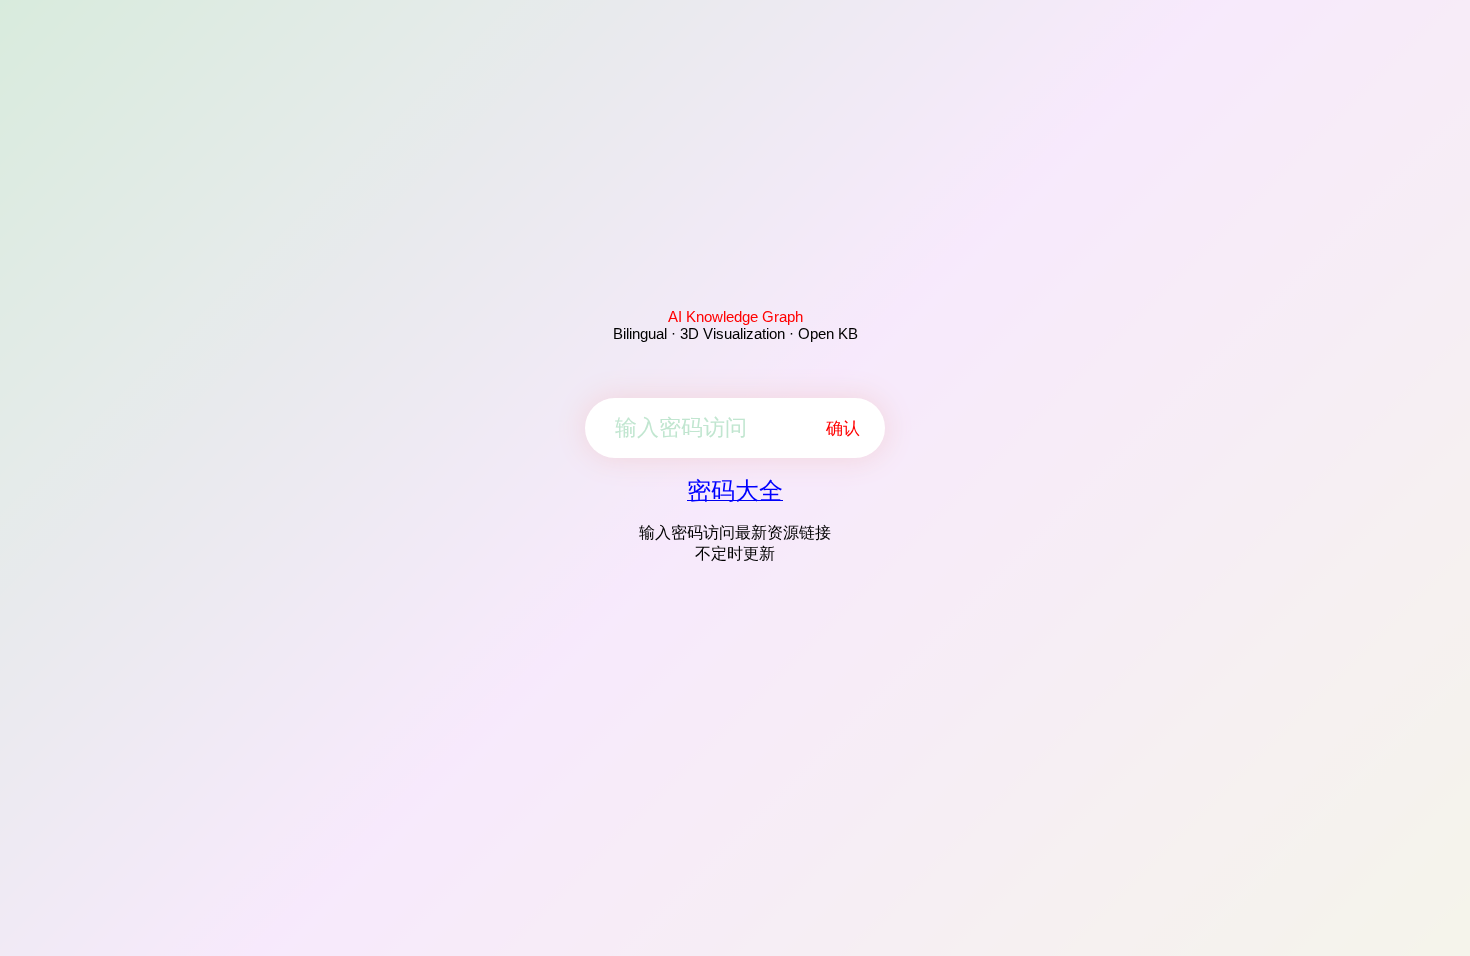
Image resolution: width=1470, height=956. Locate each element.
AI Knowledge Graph (735, 316)
